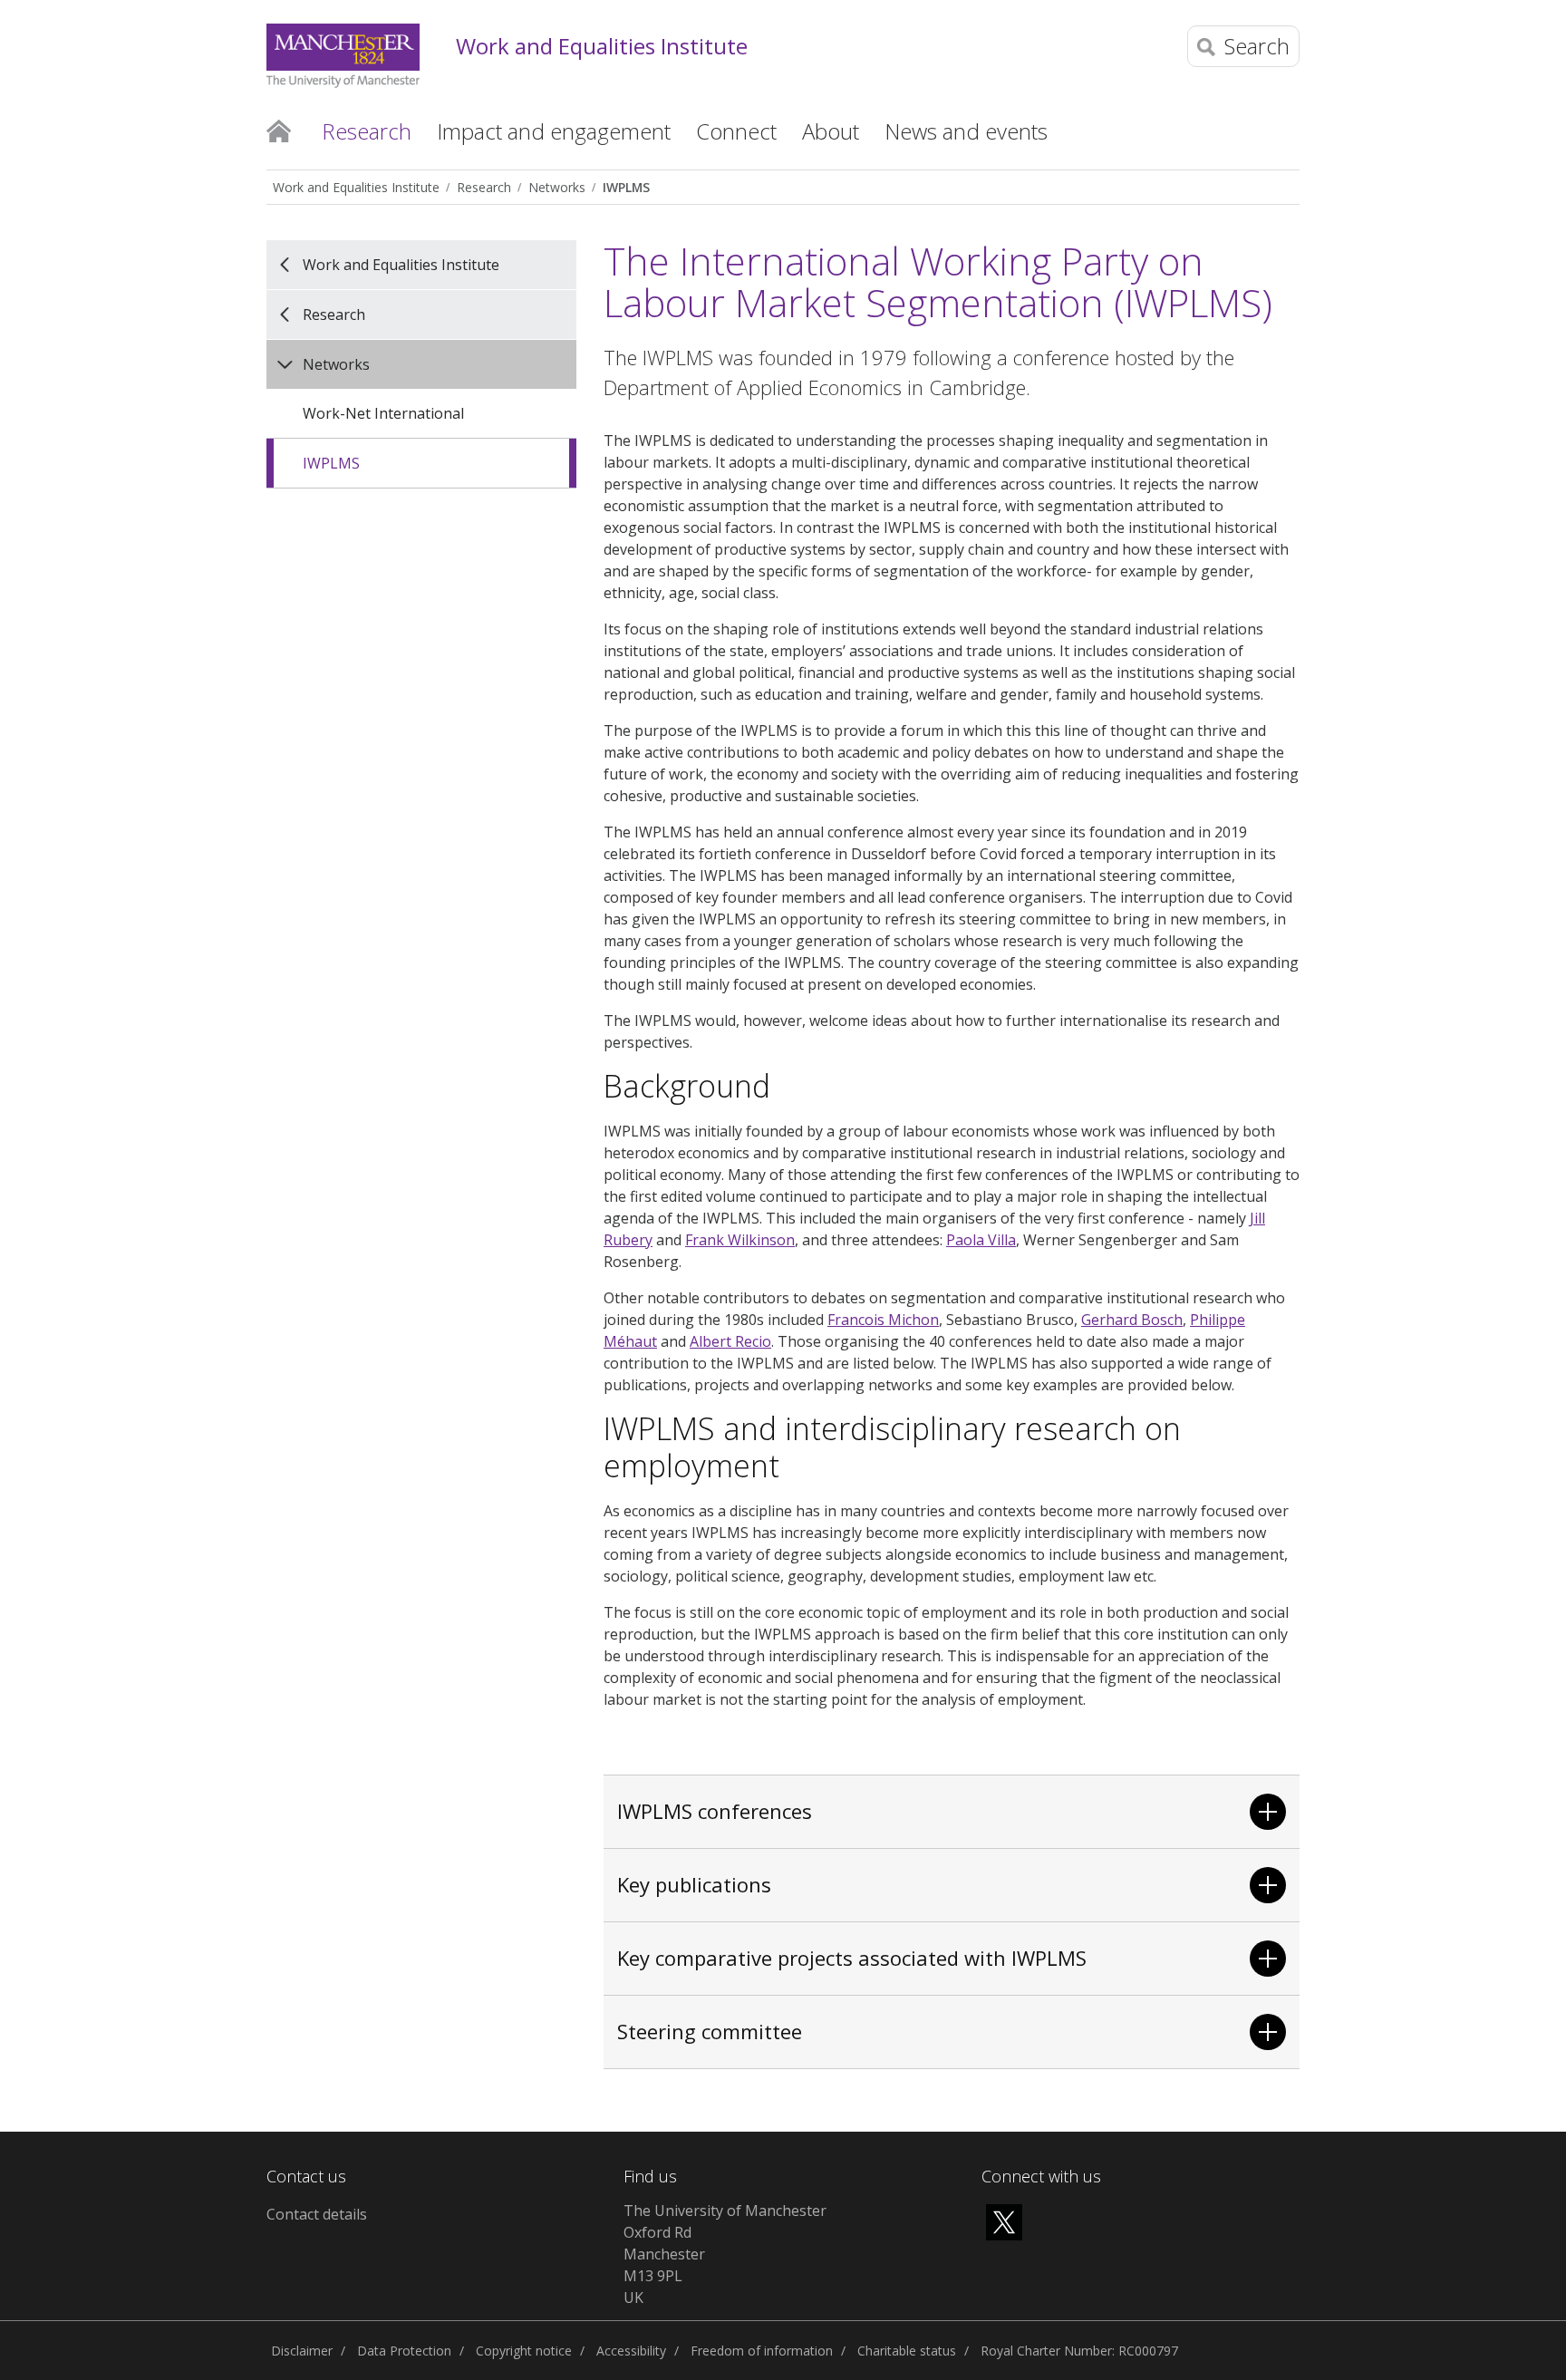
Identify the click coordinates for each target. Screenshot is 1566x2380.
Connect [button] (736, 131)
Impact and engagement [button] (554, 131)
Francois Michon (883, 1320)
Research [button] (367, 131)
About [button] (831, 131)
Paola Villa (981, 1240)
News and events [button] (966, 131)
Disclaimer (302, 2351)
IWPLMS (626, 187)
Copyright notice (524, 2351)
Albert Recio (730, 1341)
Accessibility (631, 2351)
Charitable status (907, 2351)
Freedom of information (762, 2351)
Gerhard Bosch (1132, 1320)
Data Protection (404, 2351)
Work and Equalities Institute (602, 47)
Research (484, 187)
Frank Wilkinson (740, 1240)
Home (279, 130)
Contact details (317, 2214)
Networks (557, 187)
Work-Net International (383, 413)
